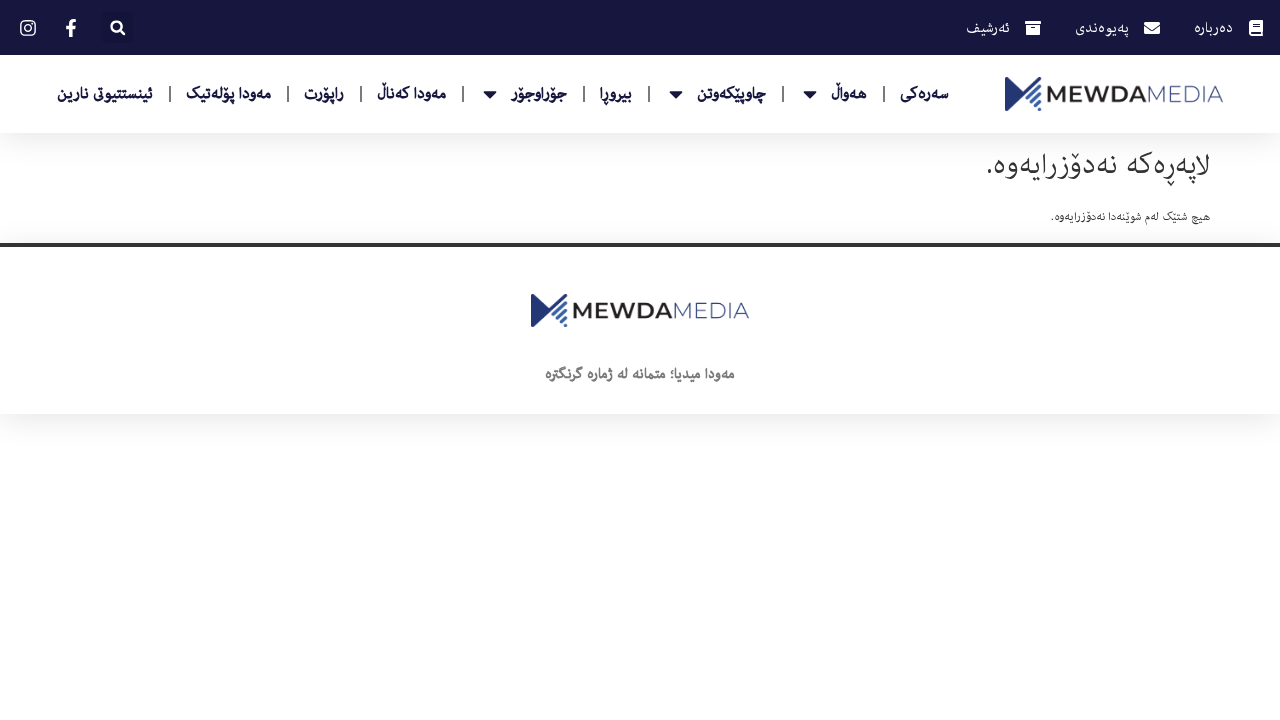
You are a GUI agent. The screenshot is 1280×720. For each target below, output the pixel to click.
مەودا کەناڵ (411, 94)
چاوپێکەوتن (731, 94)
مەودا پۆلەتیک (228, 94)
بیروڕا (616, 94)
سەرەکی (924, 94)
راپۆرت (324, 94)
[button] (117, 27)
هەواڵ (849, 94)
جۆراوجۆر (539, 94)
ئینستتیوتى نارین (105, 94)
